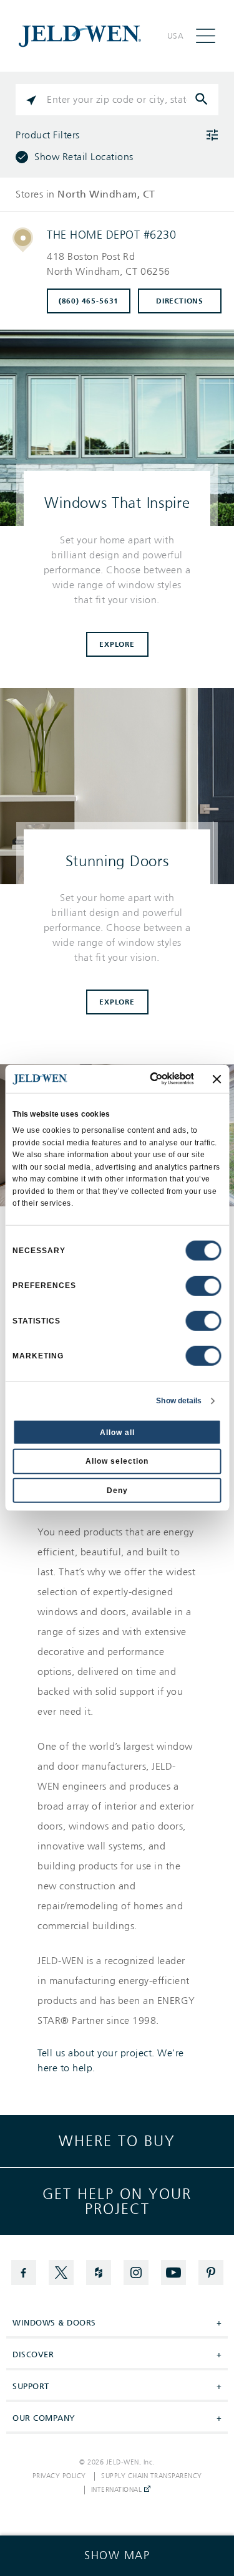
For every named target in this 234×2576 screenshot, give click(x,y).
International (118, 2490)
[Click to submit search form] (203, 100)
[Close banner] (217, 1079)
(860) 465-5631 (89, 301)
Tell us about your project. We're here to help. (111, 2061)
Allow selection (117, 1461)
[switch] (204, 1286)
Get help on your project (117, 2202)
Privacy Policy (59, 2476)
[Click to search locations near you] (31, 100)
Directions (180, 301)
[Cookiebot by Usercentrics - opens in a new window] (144, 1079)
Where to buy (117, 2141)
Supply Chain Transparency (152, 2476)
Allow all (117, 1432)
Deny (117, 1491)
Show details (179, 1401)
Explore (117, 644)
